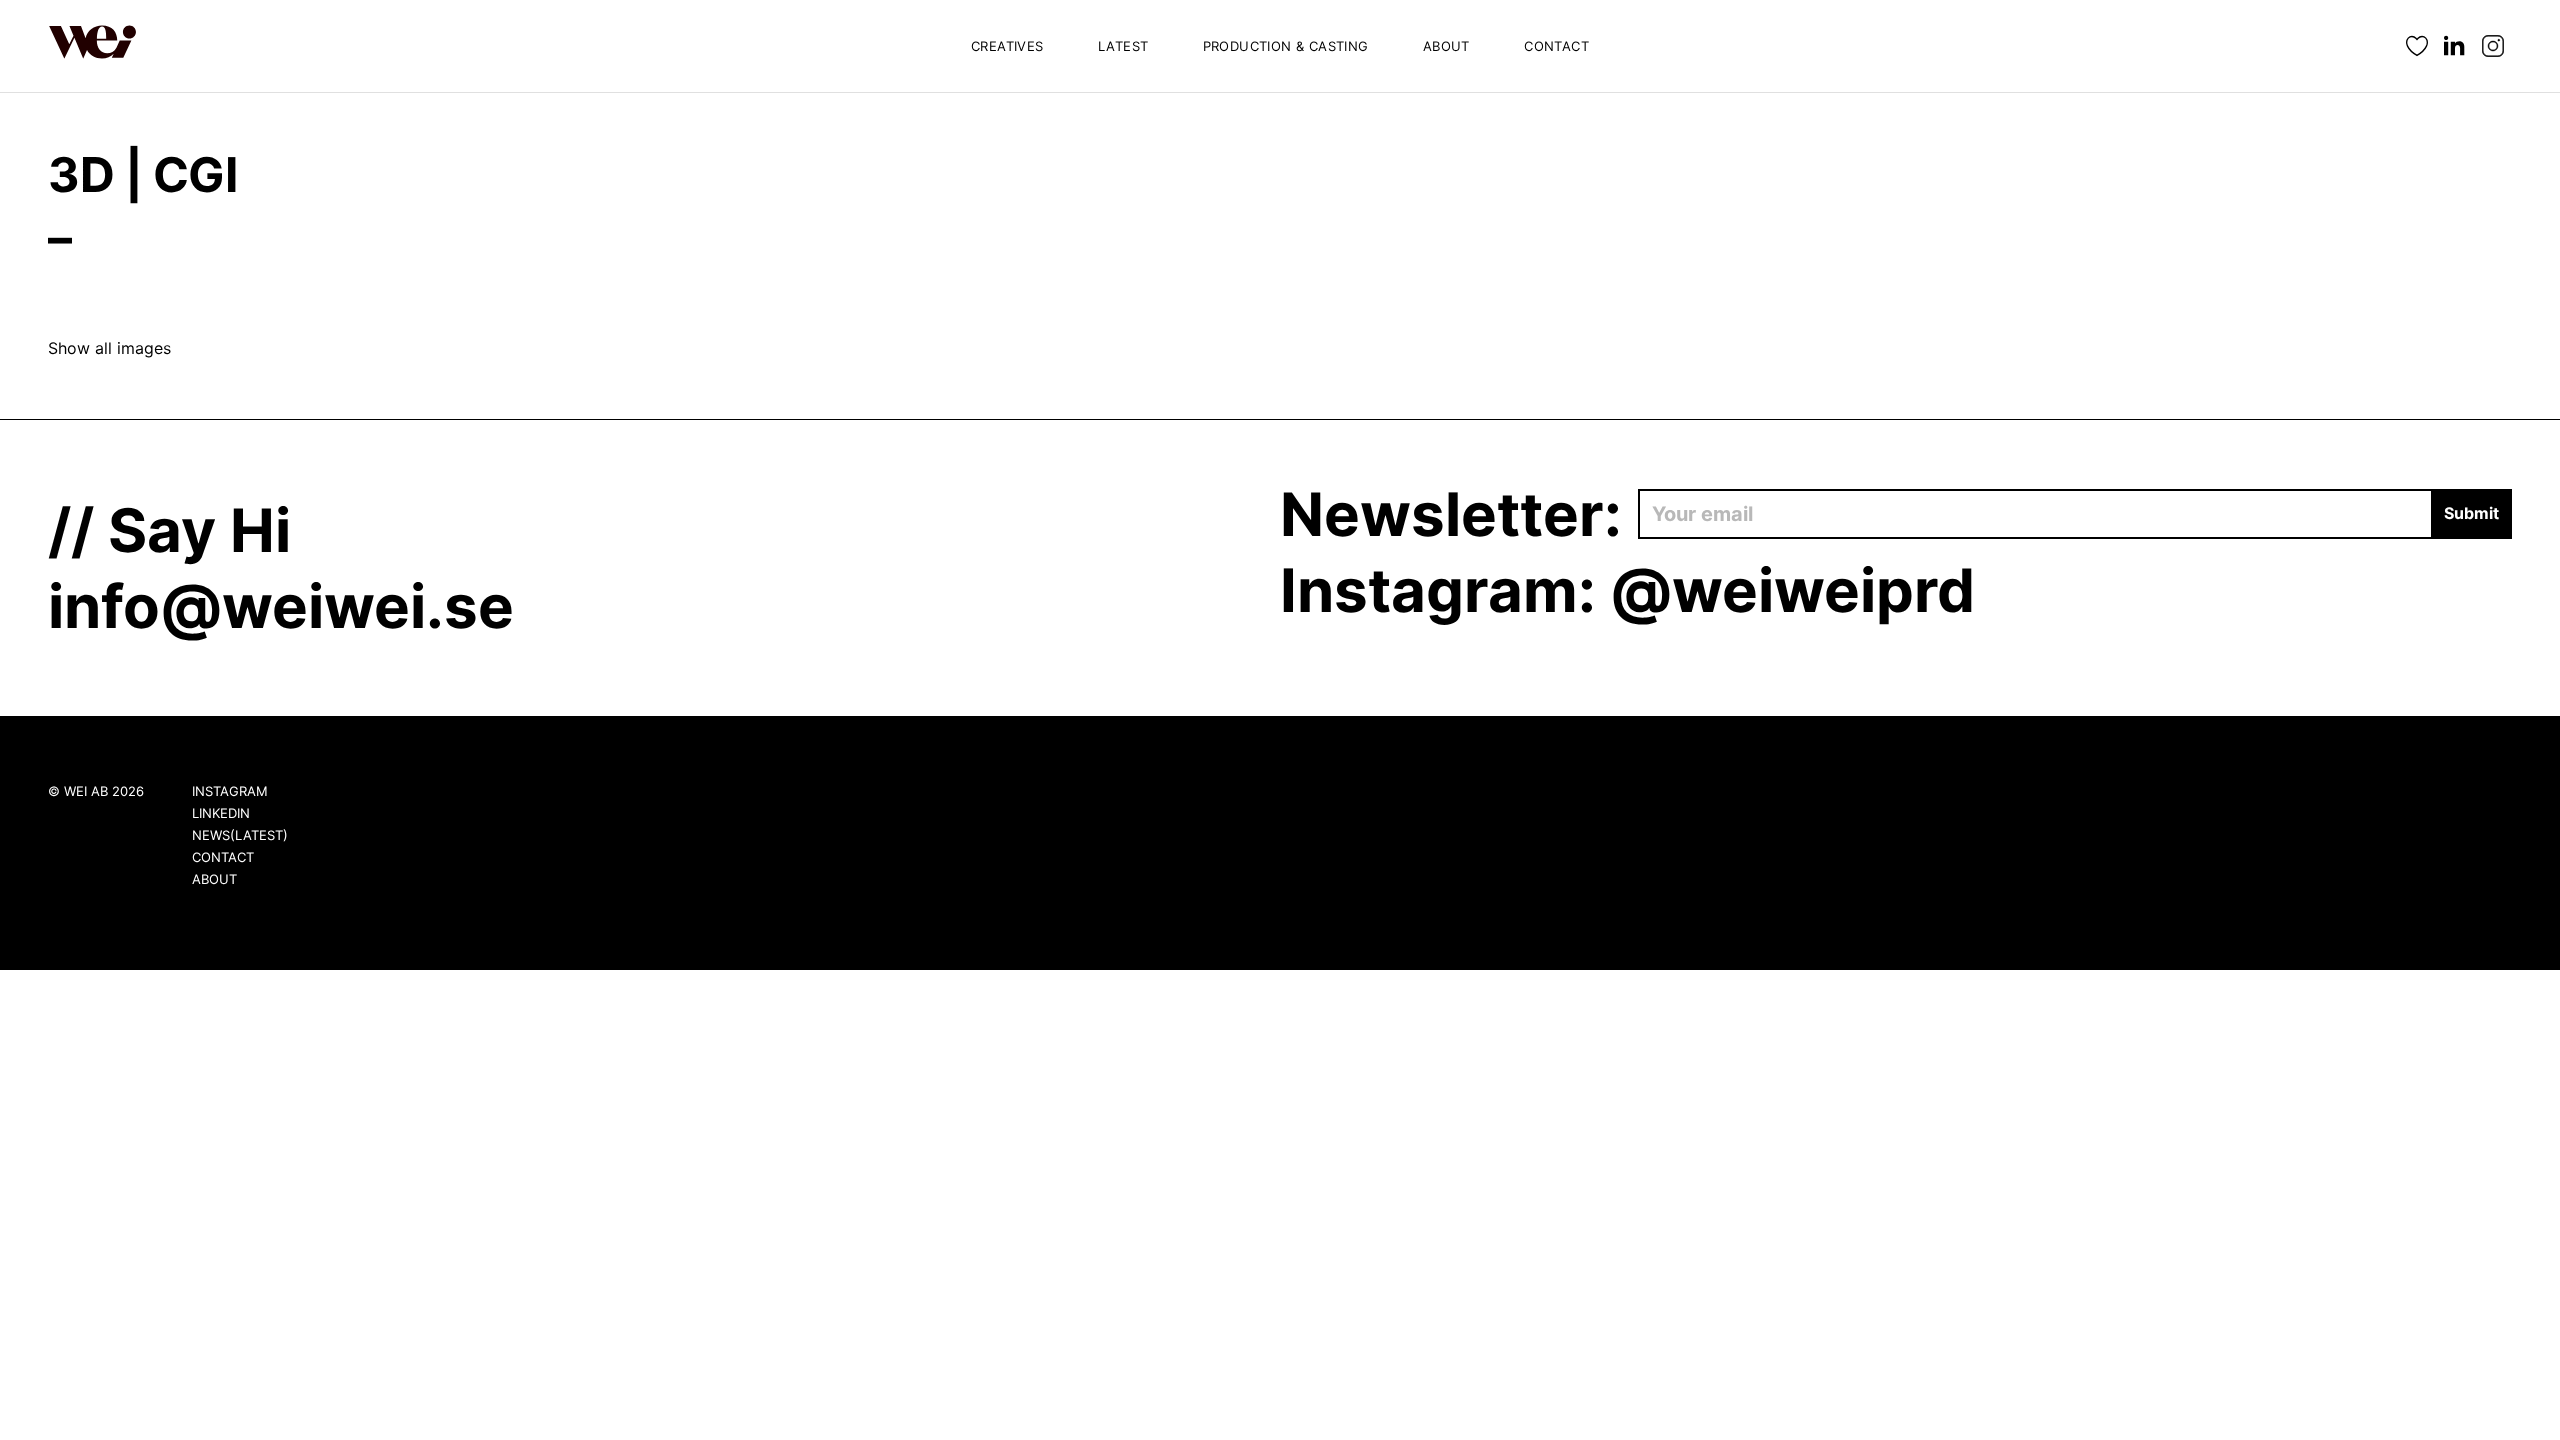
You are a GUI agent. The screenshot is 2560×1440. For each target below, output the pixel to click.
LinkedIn (221, 813)
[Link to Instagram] (2493, 46)
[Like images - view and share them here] (2417, 46)
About (1446, 46)
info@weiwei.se (281, 606)
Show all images (109, 348)
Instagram (230, 791)
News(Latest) (240, 835)
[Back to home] (93, 46)
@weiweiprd (1792, 590)
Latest (1123, 46)
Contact (1556, 46)
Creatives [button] (1007, 46)
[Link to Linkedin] (2455, 46)
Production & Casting (1286, 46)
